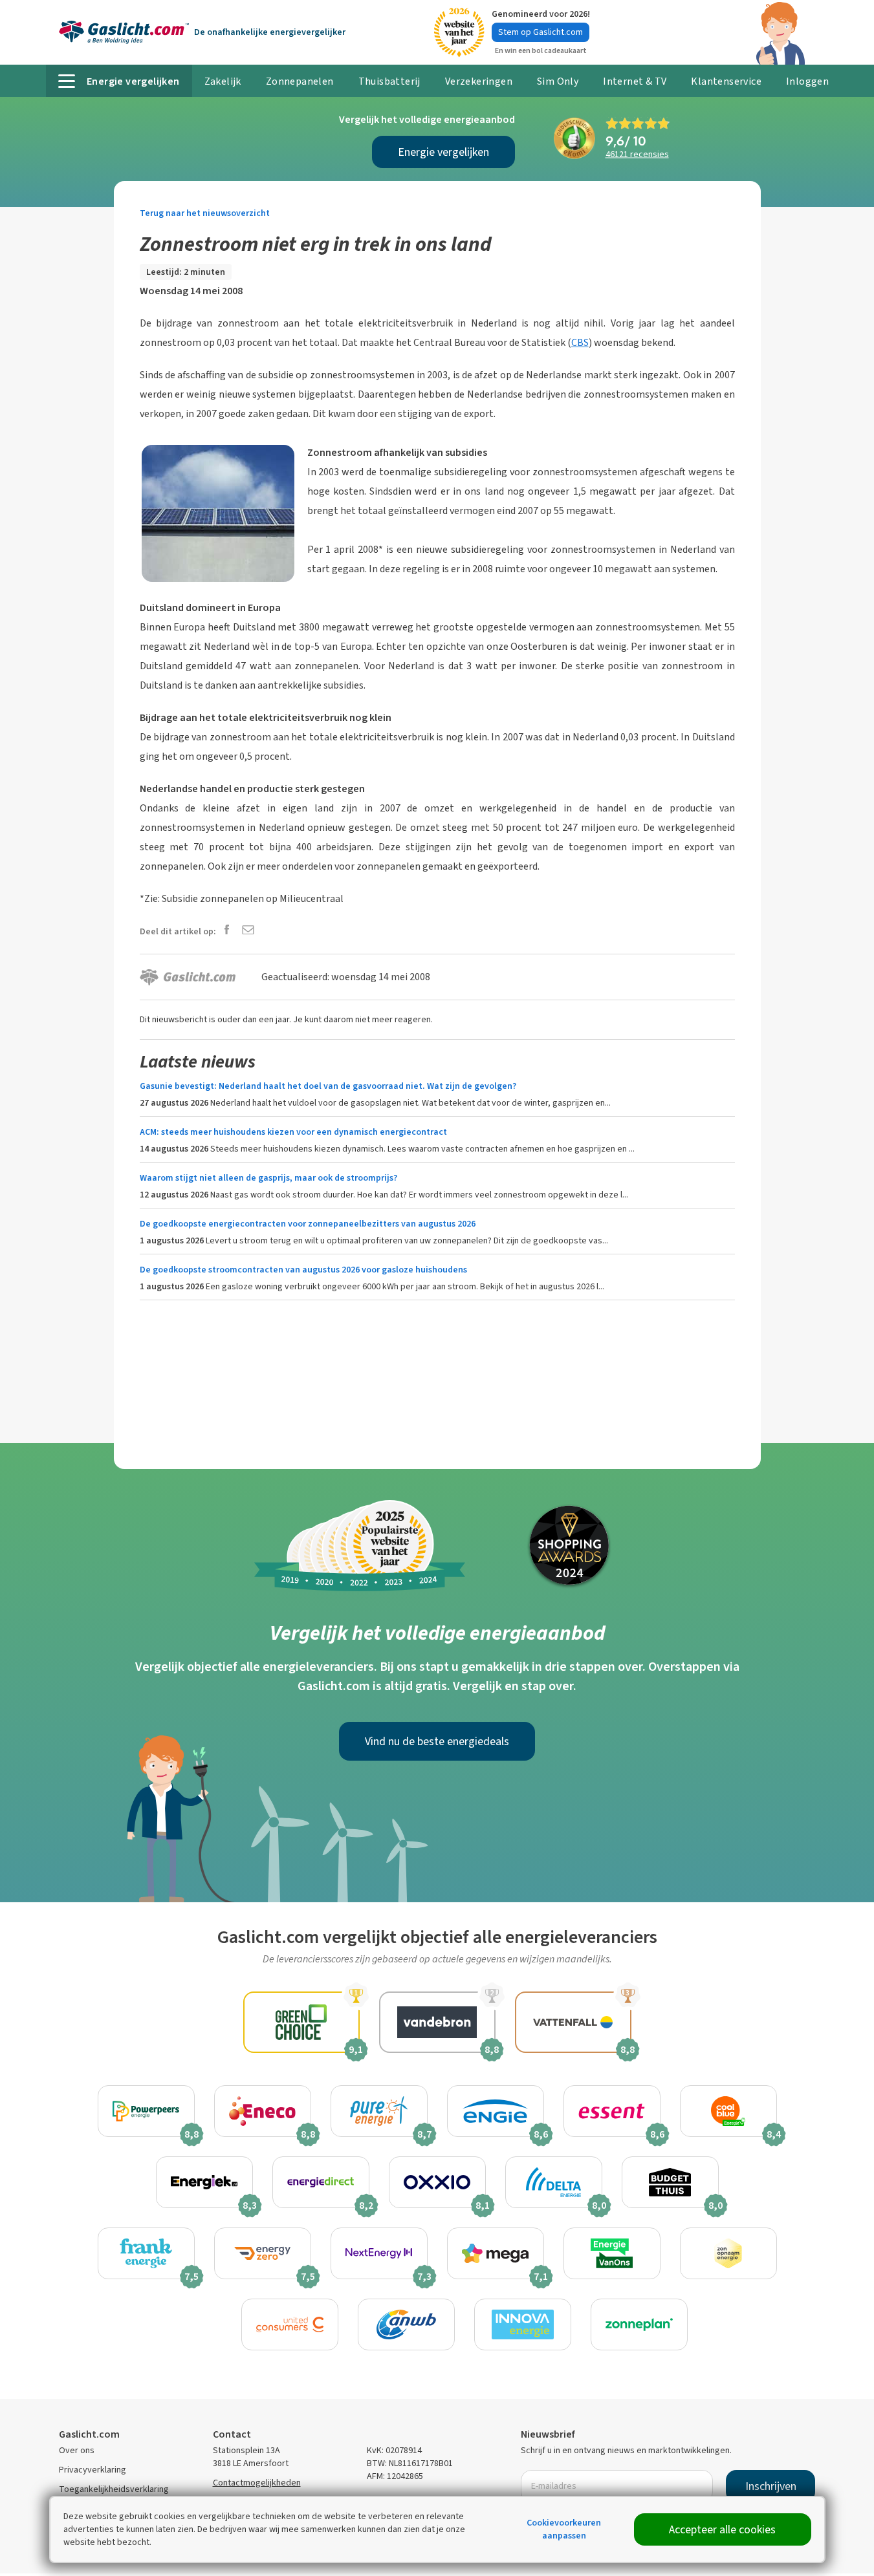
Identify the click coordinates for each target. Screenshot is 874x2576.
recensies (637, 154)
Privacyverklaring (93, 2470)
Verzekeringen (479, 81)
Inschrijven (771, 2486)
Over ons (77, 2450)
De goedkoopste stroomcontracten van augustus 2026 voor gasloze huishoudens (303, 1270)
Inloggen (807, 81)
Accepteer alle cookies (722, 2529)
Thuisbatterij (389, 81)
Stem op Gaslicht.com (541, 32)
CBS (580, 342)
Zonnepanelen (300, 81)
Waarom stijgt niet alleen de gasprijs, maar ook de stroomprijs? (268, 1178)
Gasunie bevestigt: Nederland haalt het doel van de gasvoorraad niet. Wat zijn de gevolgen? (328, 1086)
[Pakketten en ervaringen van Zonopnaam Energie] (728, 2253)
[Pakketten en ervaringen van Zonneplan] (639, 2324)
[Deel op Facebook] (227, 931)
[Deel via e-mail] (248, 931)
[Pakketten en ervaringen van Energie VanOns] (612, 2253)
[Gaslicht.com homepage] (124, 32)
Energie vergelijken (443, 152)
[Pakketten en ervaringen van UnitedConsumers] (290, 2324)
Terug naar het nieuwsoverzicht (205, 213)
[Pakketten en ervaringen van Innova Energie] (523, 2324)
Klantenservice (726, 81)
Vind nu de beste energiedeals (437, 1741)
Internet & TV (635, 81)
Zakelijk (223, 81)
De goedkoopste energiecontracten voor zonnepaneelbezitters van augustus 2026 (308, 1224)
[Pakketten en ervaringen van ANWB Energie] (406, 2324)
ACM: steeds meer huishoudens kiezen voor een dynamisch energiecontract (293, 1132)
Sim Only (558, 81)
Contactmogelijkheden (257, 2483)
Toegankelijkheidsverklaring (114, 2489)
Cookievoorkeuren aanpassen (564, 2529)
